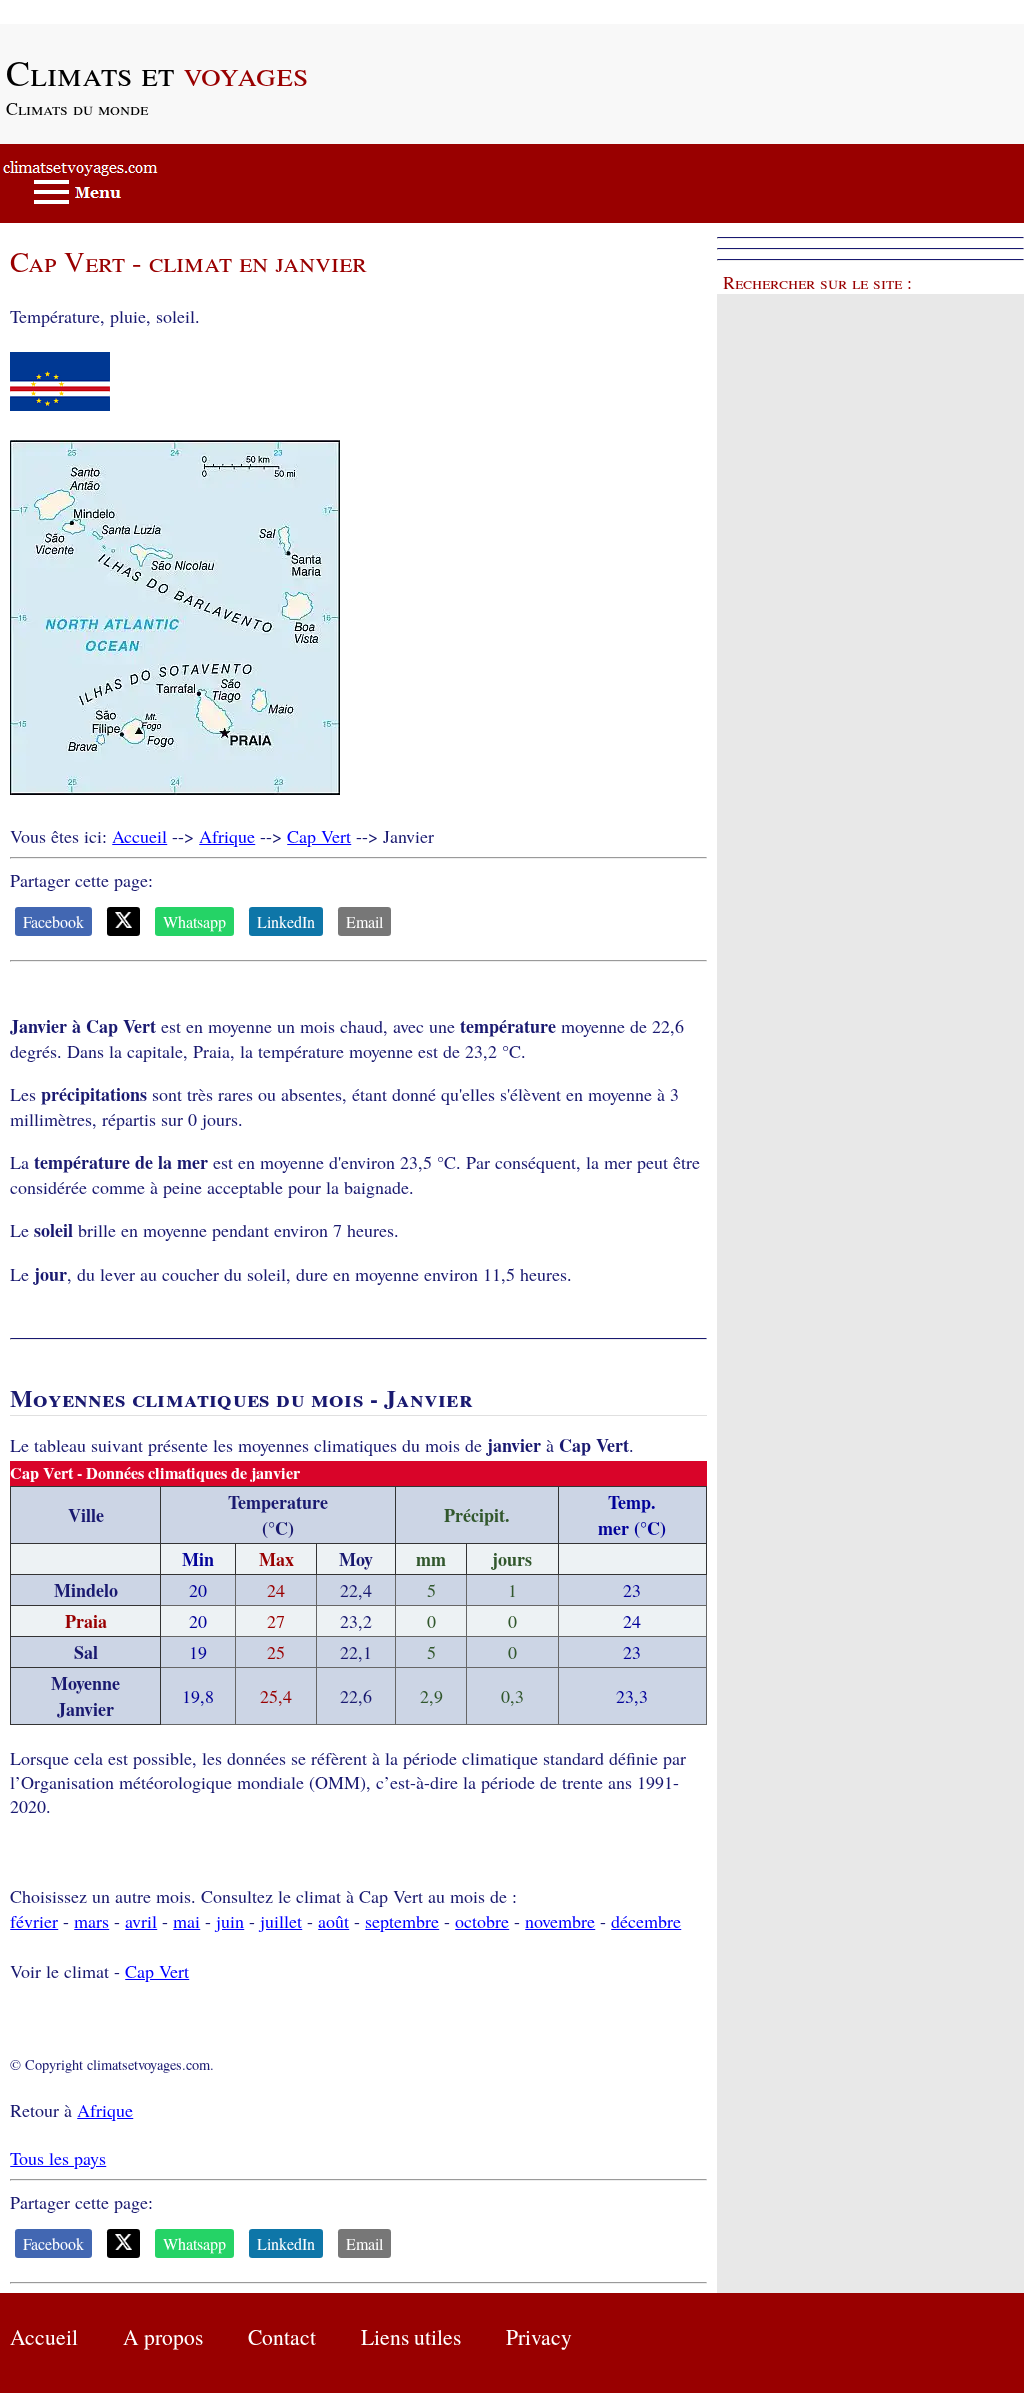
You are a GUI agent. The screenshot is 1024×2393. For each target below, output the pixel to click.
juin (230, 1921)
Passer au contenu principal (99, 12)
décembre (646, 1921)
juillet (281, 1921)
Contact (282, 2336)
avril (141, 1921)
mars (91, 1921)
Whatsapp (194, 921)
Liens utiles (411, 2336)
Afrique (227, 836)
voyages (157, 72)
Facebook (53, 921)
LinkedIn (286, 921)
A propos (163, 2336)
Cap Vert (319, 836)
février (34, 1921)
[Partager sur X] (123, 921)
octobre (482, 1921)
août (333, 1921)
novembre (560, 1921)
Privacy (539, 2336)
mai (186, 1921)
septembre (402, 1921)
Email (364, 921)
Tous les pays (58, 2158)
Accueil (139, 836)
